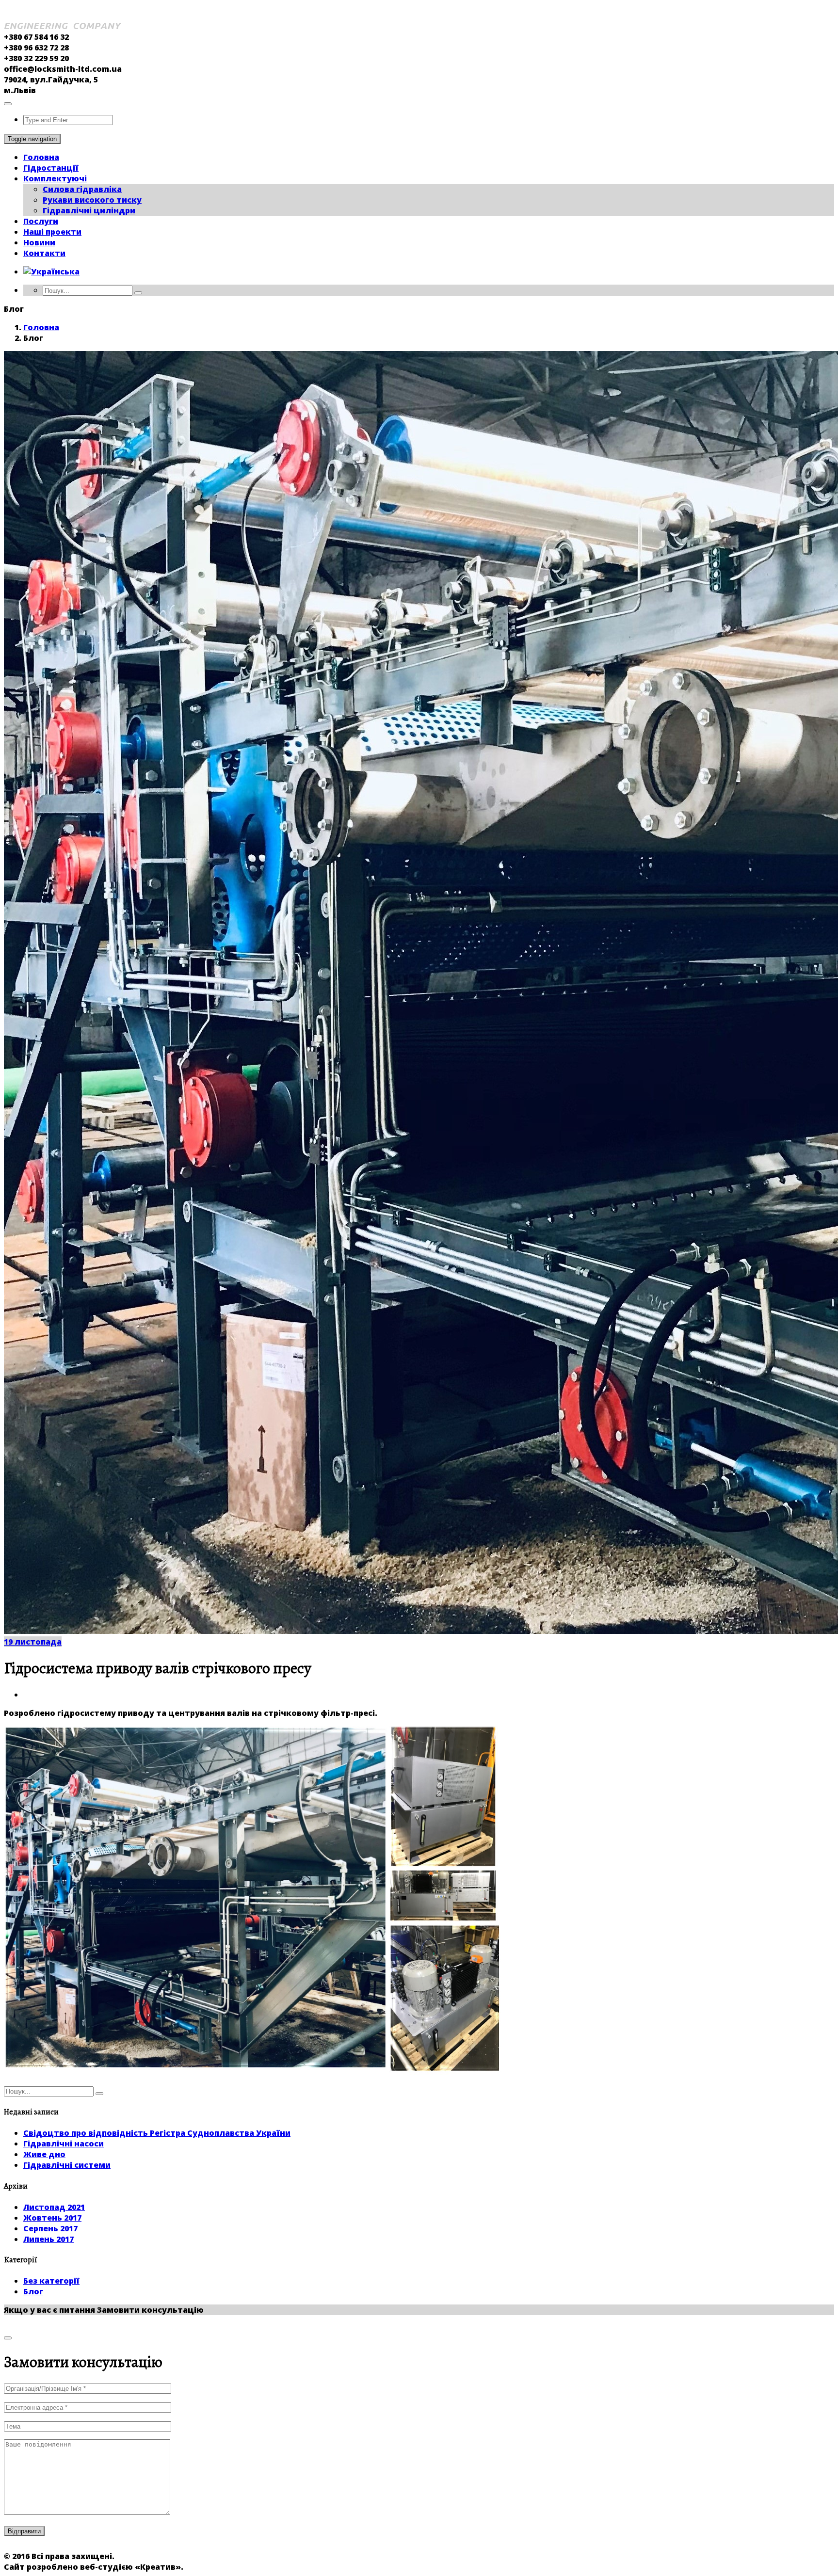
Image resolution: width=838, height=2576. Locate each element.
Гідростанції (51, 168)
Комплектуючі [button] (55, 178)
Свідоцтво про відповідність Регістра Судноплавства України (157, 2133)
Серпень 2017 (50, 2228)
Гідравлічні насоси (64, 2144)
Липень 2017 (48, 2239)
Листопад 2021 (54, 2207)
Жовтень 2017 (52, 2218)
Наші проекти (52, 232)
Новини (39, 242)
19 (33, 1642)
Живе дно (44, 2154)
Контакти (44, 253)
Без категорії (51, 2281)
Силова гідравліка (82, 189)
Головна (41, 157)
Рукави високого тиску (92, 200)
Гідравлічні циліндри (89, 210)
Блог (33, 2291)
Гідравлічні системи (67, 2165)
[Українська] (51, 272)
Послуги (41, 221)
